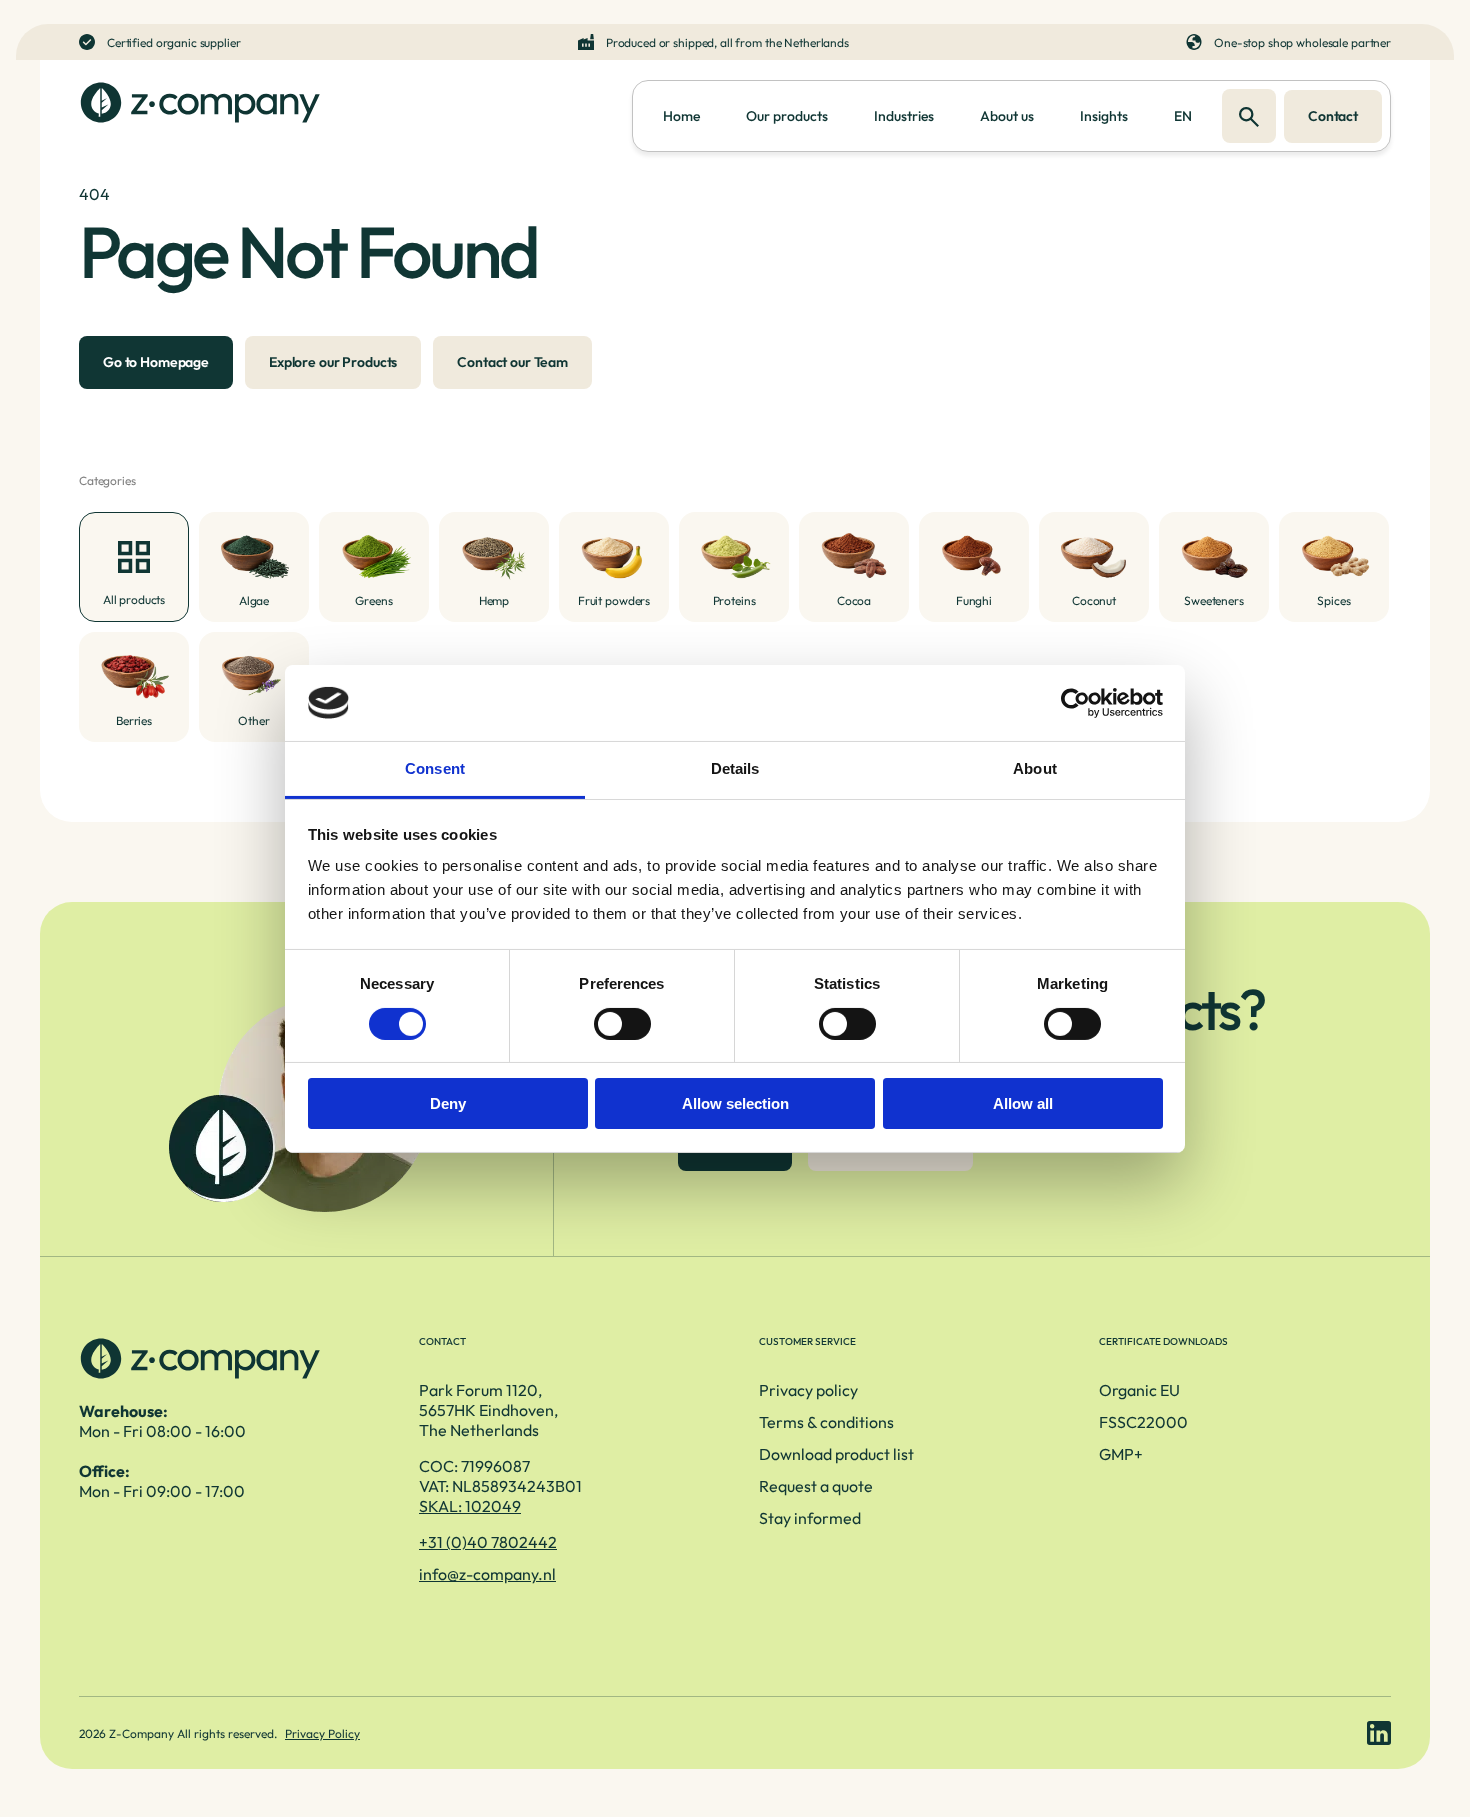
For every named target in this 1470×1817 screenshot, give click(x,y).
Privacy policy (808, 1390)
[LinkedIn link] (1379, 1733)
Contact (1333, 116)
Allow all (1023, 1103)
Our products (787, 116)
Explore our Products (333, 362)
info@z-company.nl (487, 1574)
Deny (448, 1103)
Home (681, 116)
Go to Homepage (156, 362)
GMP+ (1121, 1454)
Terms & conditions (826, 1422)
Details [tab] (735, 768)
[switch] (622, 1024)
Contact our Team (512, 362)
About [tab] (1035, 768)
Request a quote (816, 1486)
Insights (1104, 116)
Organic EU (1139, 1390)
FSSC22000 (1143, 1422)
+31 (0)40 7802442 (488, 1542)
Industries (904, 116)
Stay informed (810, 1518)
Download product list (836, 1454)
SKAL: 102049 (470, 1506)
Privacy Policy (322, 1733)
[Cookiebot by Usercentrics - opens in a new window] (1075, 703)
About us (1007, 116)
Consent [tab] (435, 768)
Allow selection (735, 1103)
